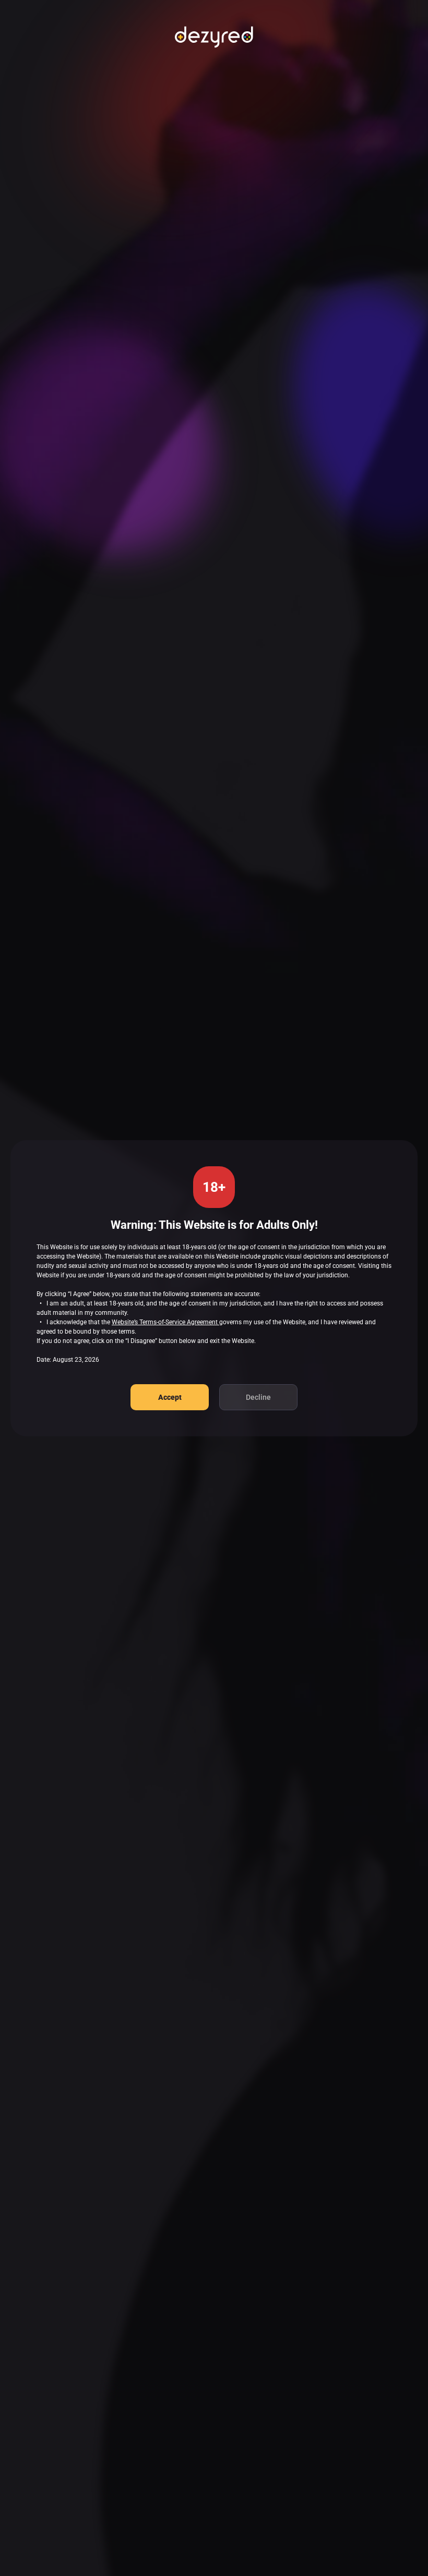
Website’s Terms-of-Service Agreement (165, 1322)
